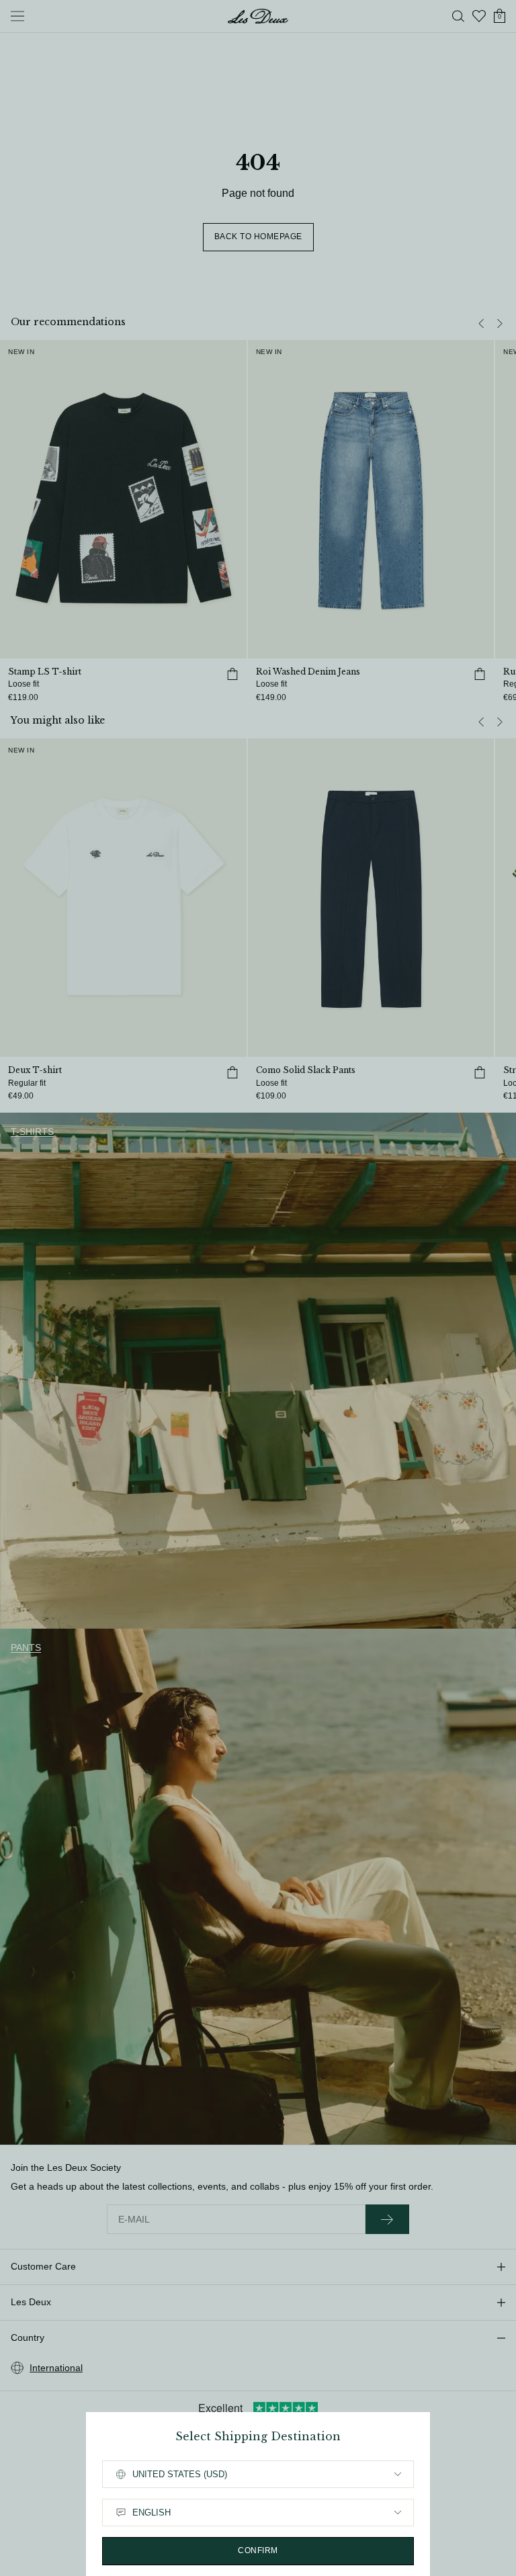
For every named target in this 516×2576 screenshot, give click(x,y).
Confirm (258, 2550)
